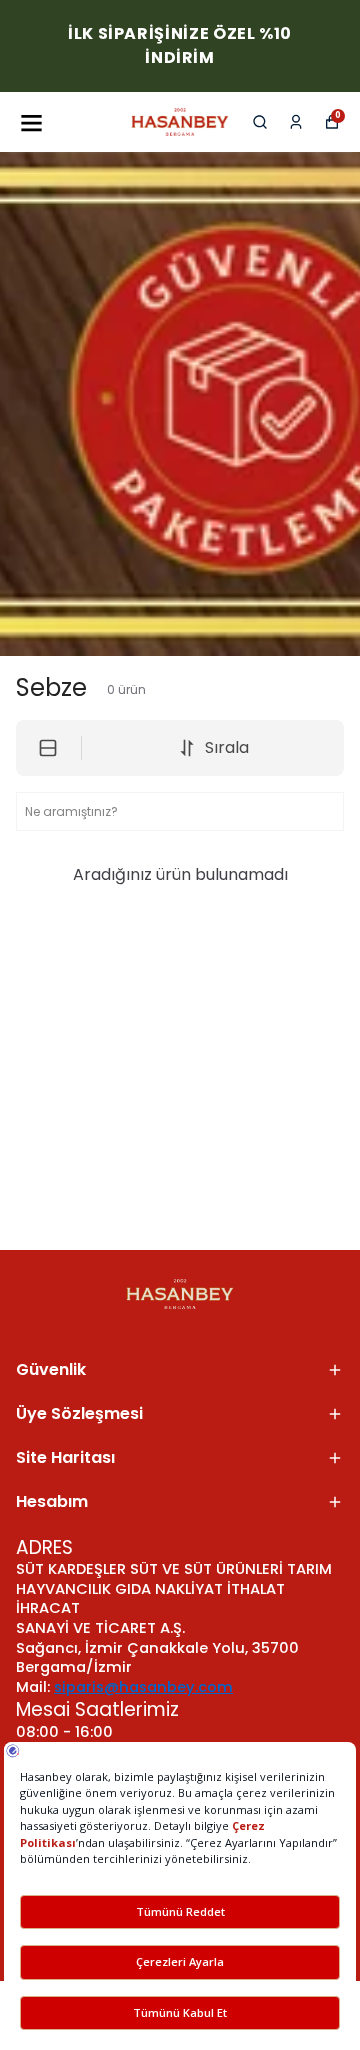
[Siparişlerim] (296, 122)
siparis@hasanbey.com (143, 1687)
